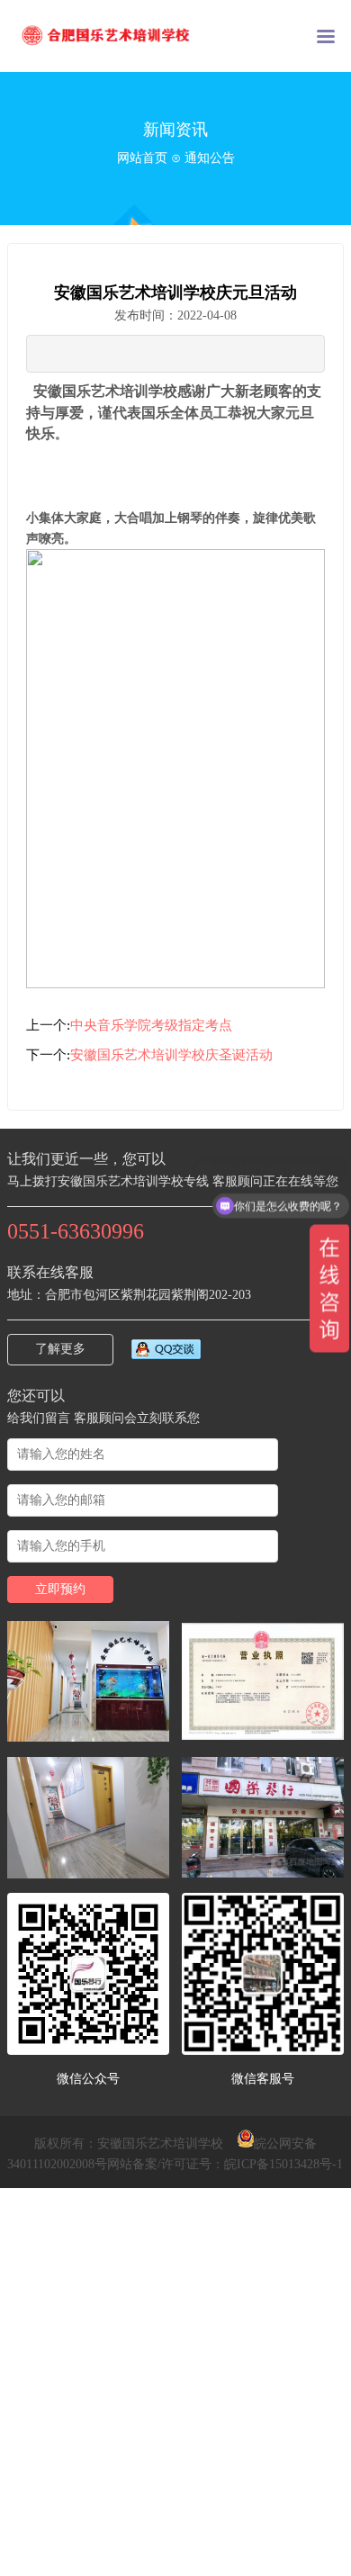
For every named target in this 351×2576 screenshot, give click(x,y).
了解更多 (60, 1349)
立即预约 (60, 1589)
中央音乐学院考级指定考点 (151, 1025)
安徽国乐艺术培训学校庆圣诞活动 (171, 1055)
